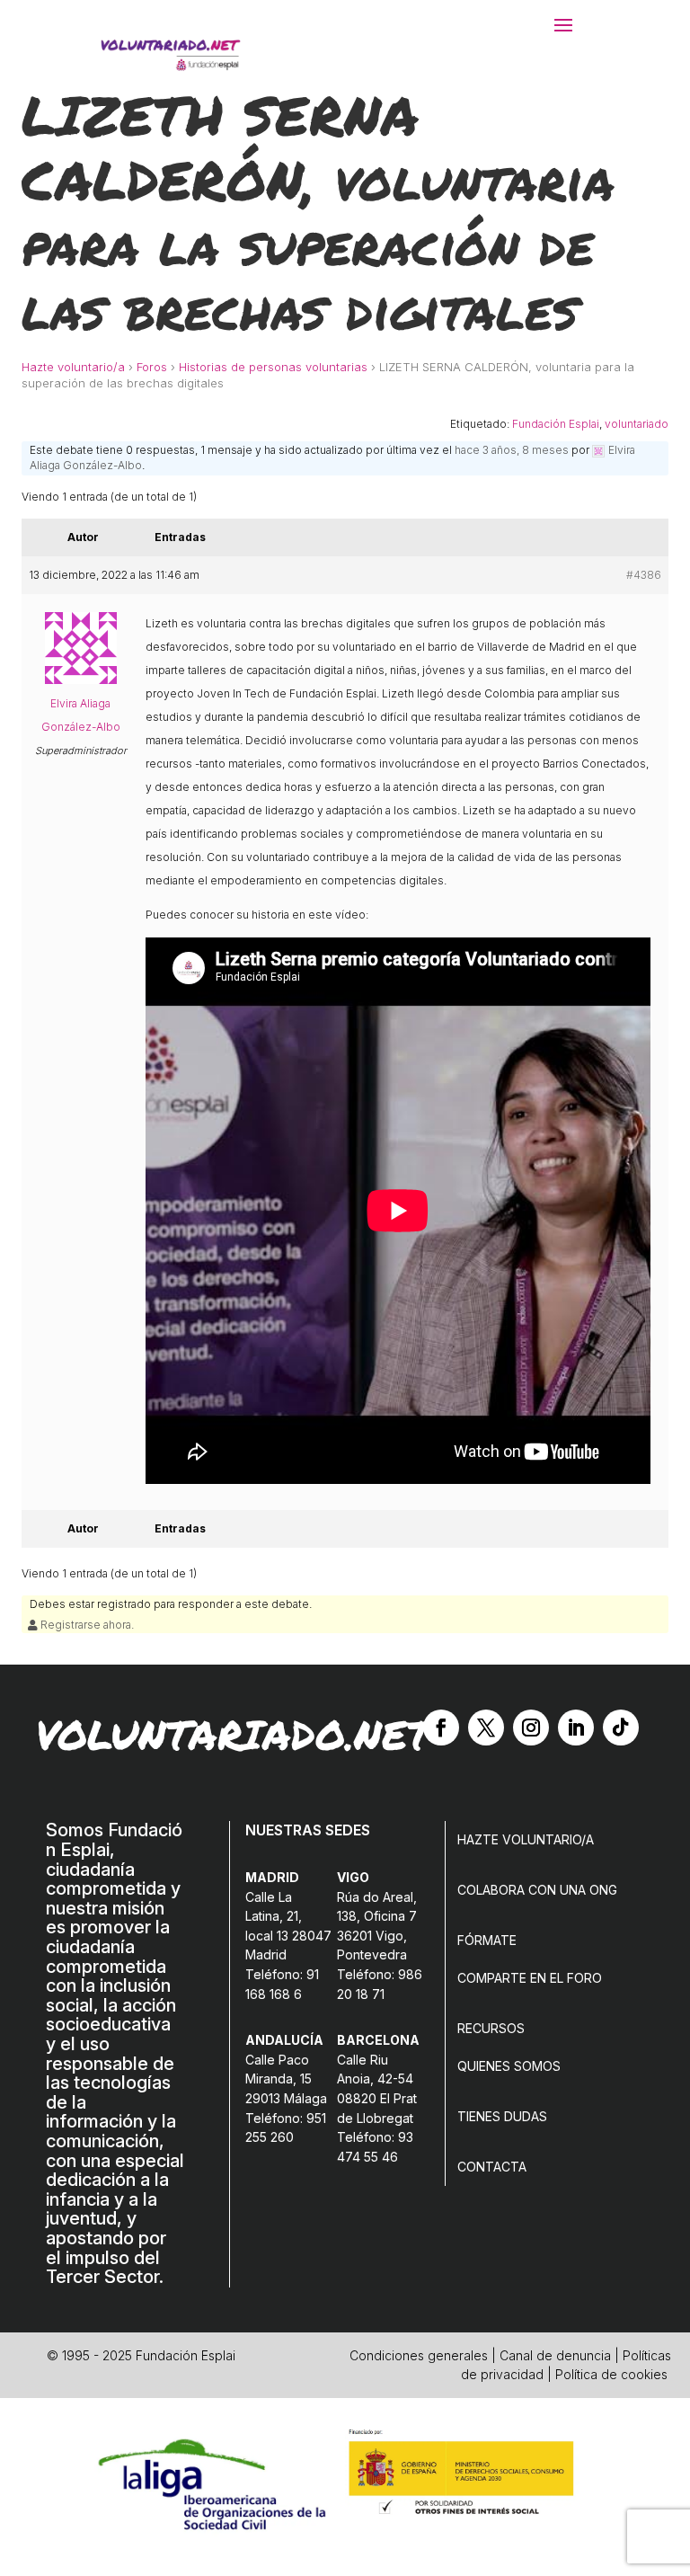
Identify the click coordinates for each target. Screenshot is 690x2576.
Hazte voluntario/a (73, 367)
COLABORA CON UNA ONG (537, 1890)
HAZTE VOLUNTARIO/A (526, 1839)
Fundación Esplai (556, 424)
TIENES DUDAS (502, 2116)
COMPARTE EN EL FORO (530, 1978)
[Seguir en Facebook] (441, 1728)
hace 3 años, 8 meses (512, 450)
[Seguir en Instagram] (531, 1728)
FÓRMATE (487, 1940)
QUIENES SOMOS (509, 2066)
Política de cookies (611, 2374)
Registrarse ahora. (86, 1625)
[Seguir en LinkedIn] (576, 1728)
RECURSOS (491, 2028)
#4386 (644, 575)
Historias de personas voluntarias (273, 367)
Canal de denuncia (555, 2355)
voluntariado (637, 424)
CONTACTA (492, 2167)
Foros (152, 367)
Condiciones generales (419, 2355)
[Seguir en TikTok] (621, 1728)
